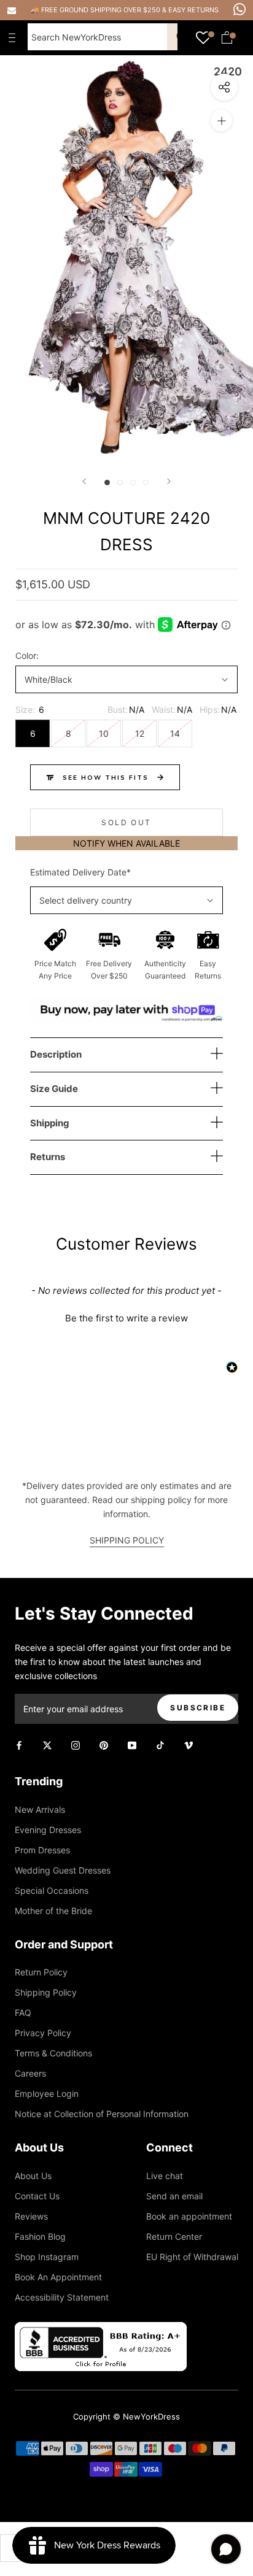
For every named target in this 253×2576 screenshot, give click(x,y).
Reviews (31, 2216)
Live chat (165, 2176)
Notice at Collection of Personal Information (102, 2114)
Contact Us (37, 2196)
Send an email (174, 2196)
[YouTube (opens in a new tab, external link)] (132, 1744)
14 (175, 733)
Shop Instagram (47, 2257)
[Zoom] (221, 121)
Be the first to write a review (126, 1318)
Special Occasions (52, 1890)
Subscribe (198, 1708)
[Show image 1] (107, 483)
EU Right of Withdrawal (192, 2257)
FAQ (23, 2013)
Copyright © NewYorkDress (126, 2416)
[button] (126, 1317)
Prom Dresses (42, 1850)
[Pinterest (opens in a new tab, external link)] (104, 1744)
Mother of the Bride (53, 1911)
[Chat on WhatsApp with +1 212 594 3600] (239, 9)
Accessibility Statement (62, 2297)
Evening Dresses (48, 1830)
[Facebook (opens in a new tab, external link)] (19, 1744)
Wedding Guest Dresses (63, 1870)
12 (140, 733)
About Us (33, 2176)
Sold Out (126, 822)
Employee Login (47, 2093)
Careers (30, 2073)
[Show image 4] (146, 483)
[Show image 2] (120, 483)
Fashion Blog (40, 2236)
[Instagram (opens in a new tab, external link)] (76, 1744)
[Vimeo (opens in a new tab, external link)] (189, 1744)
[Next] (169, 481)
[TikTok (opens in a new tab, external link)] (160, 1744)
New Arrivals (40, 1809)
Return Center (174, 2236)
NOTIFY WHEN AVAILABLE (126, 843)
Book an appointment (189, 2216)
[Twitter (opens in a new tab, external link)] (47, 1744)
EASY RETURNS (193, 10)
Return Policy (41, 1972)
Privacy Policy (43, 2033)
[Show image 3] (133, 483)
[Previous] (84, 481)
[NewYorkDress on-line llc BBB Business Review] (101, 2329)
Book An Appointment (58, 2277)
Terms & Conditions (53, 2053)
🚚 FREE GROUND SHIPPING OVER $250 (96, 10)
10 (104, 733)
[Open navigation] (15, 37)
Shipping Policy (46, 1992)
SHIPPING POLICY (127, 1540)
